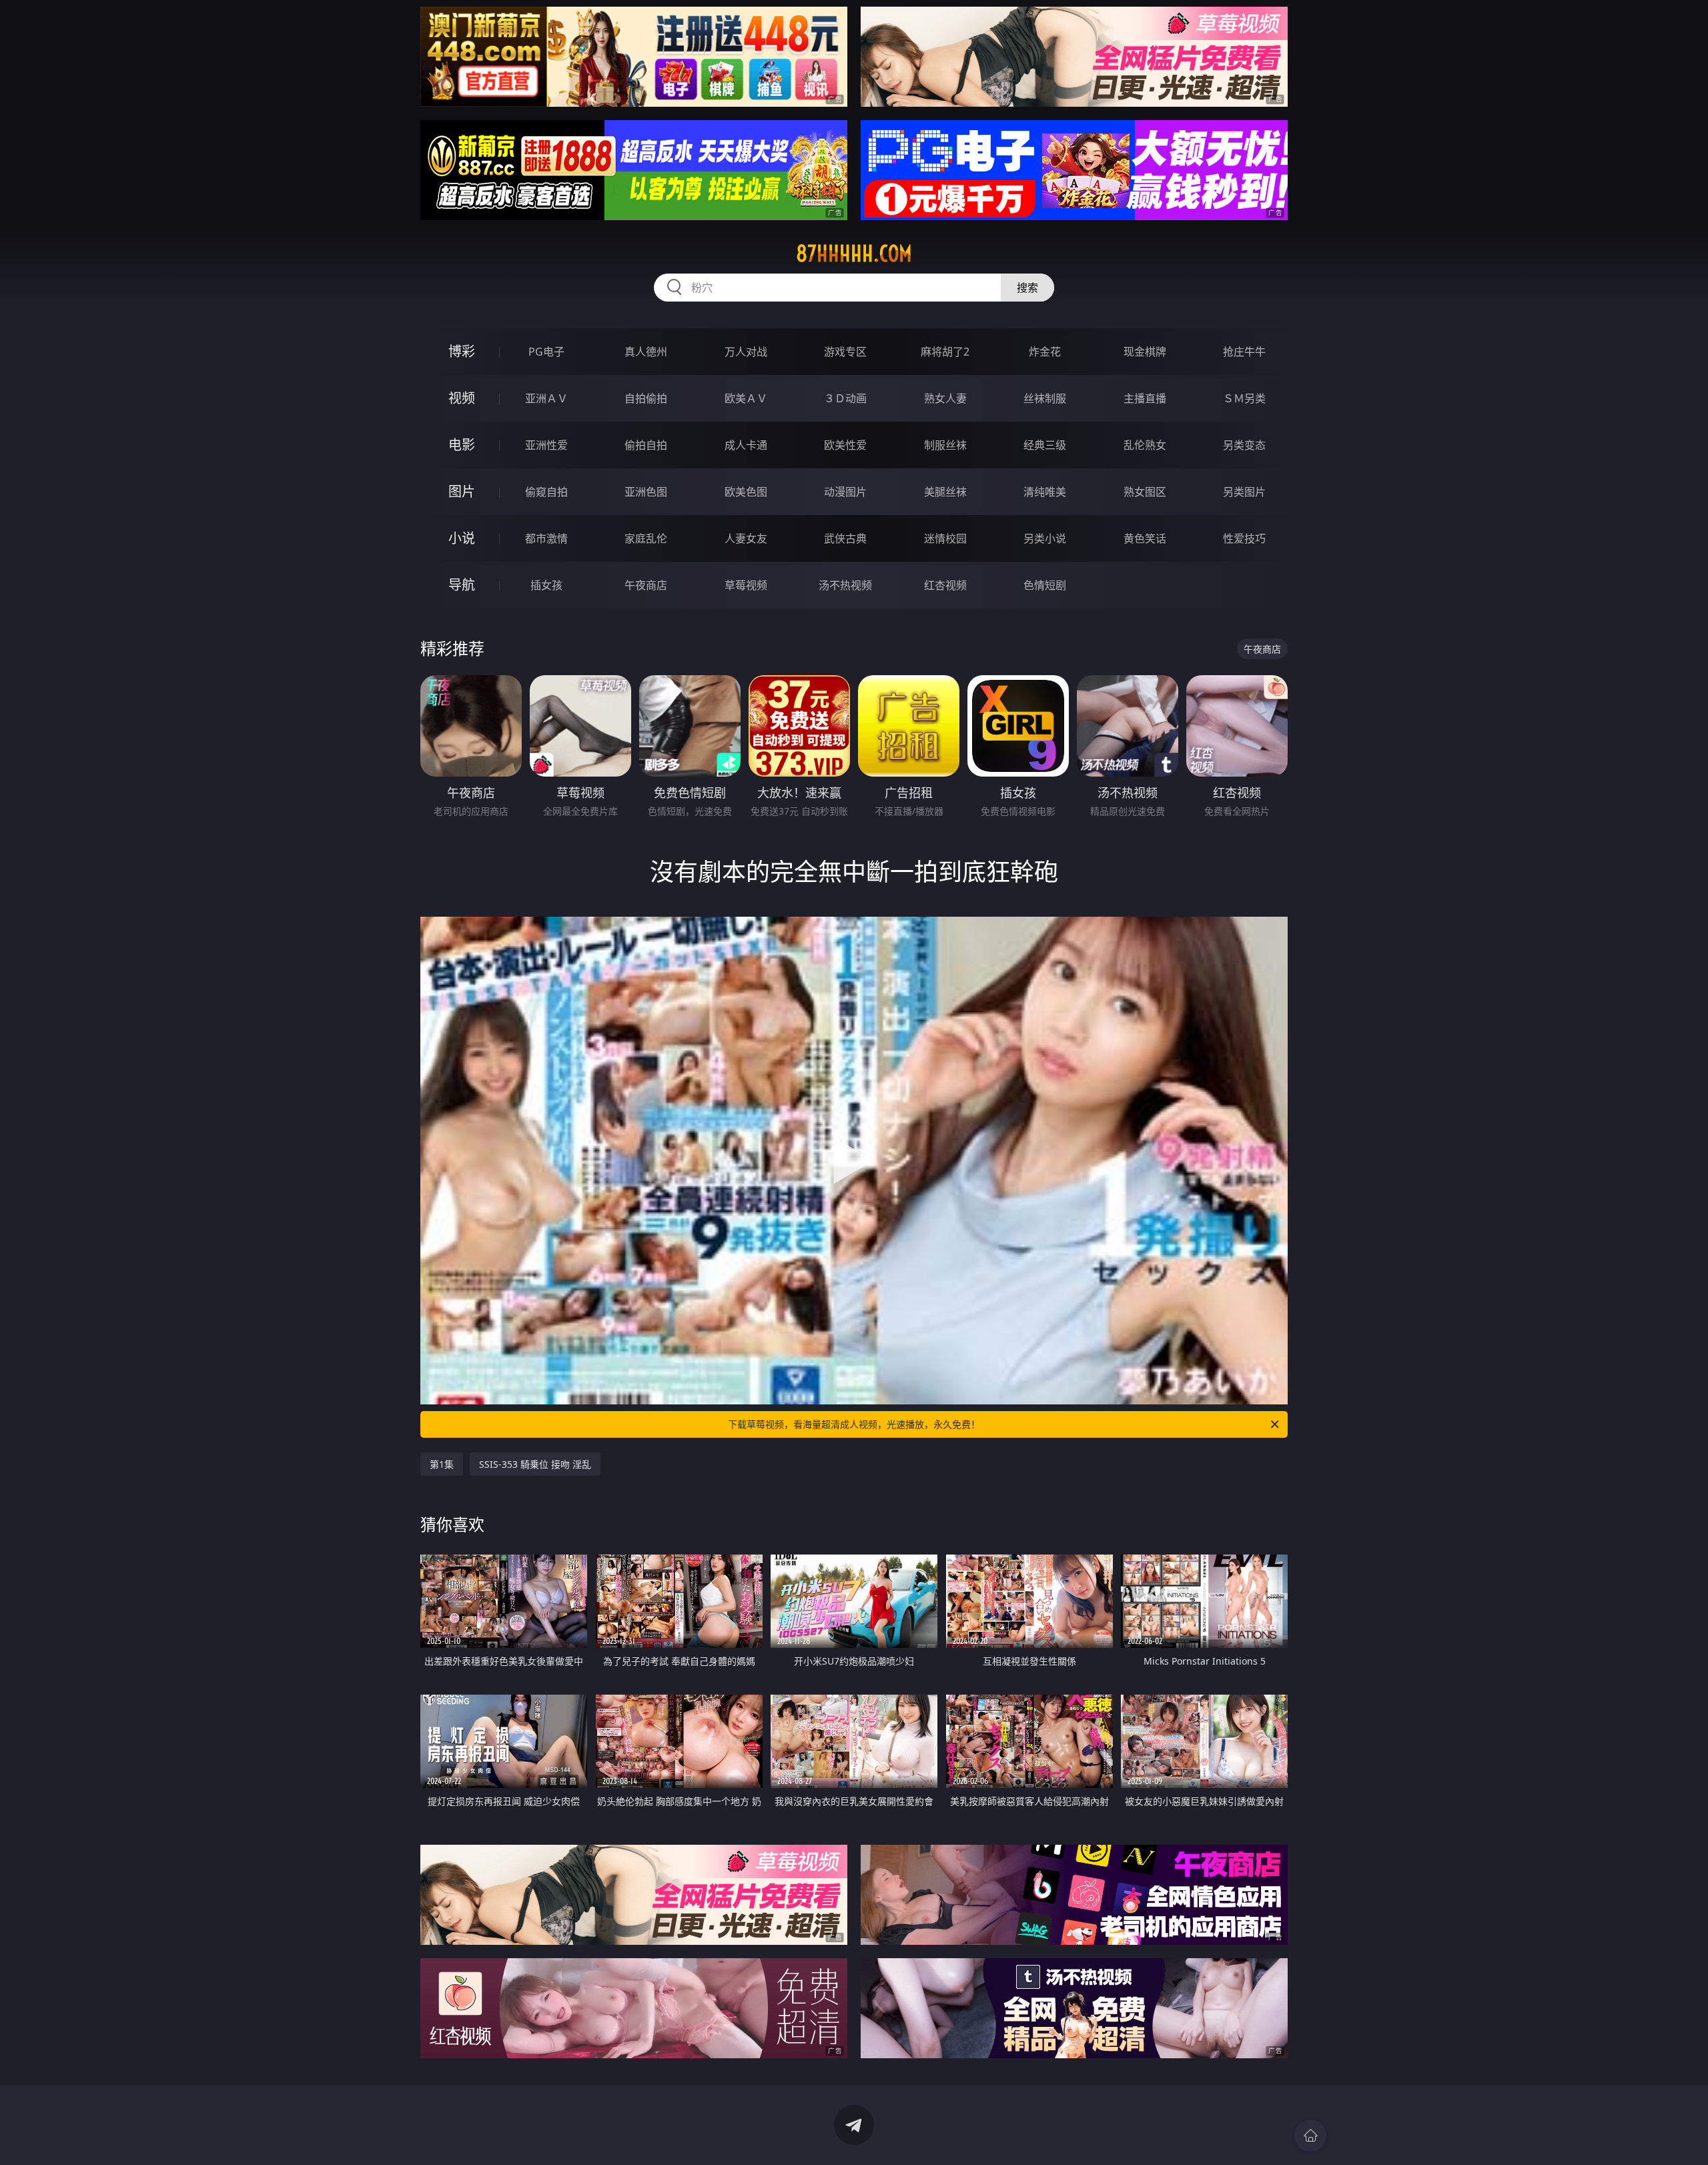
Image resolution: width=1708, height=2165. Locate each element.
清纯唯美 (1045, 492)
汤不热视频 (845, 585)
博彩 (462, 351)
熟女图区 (1145, 492)
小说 (462, 538)
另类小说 (1045, 538)
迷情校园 (945, 538)
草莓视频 (746, 585)
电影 (462, 445)
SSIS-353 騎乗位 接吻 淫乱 (535, 1464)
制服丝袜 (945, 445)
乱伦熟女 (1145, 445)
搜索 (1027, 288)
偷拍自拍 (646, 445)
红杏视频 (945, 585)
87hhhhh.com (854, 254)
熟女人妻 (945, 398)
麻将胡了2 (945, 352)
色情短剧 (1045, 585)
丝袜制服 (1045, 398)
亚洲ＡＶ (546, 398)
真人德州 (646, 352)
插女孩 (546, 585)
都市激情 (546, 538)
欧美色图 (746, 492)
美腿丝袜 (945, 492)
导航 (462, 585)
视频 (462, 398)
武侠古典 (845, 538)
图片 (462, 491)
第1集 (442, 1464)
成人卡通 (746, 445)
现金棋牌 (1145, 352)
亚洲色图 (646, 492)
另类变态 (1244, 445)
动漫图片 (845, 492)
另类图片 (1244, 492)
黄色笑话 (1145, 538)
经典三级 (1045, 445)
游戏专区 (845, 352)
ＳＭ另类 (1244, 398)
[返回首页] (1310, 2136)
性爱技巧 (1244, 538)
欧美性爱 (845, 445)
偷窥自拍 (546, 492)
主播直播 (1145, 398)
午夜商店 (646, 585)
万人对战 (746, 352)
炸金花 (1045, 352)
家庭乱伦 (646, 538)
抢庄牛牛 (1244, 352)
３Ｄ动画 (845, 398)
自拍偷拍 (646, 398)
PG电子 (546, 352)
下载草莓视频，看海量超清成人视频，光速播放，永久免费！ (854, 1424)
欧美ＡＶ (746, 398)
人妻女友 (746, 538)
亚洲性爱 (546, 445)
